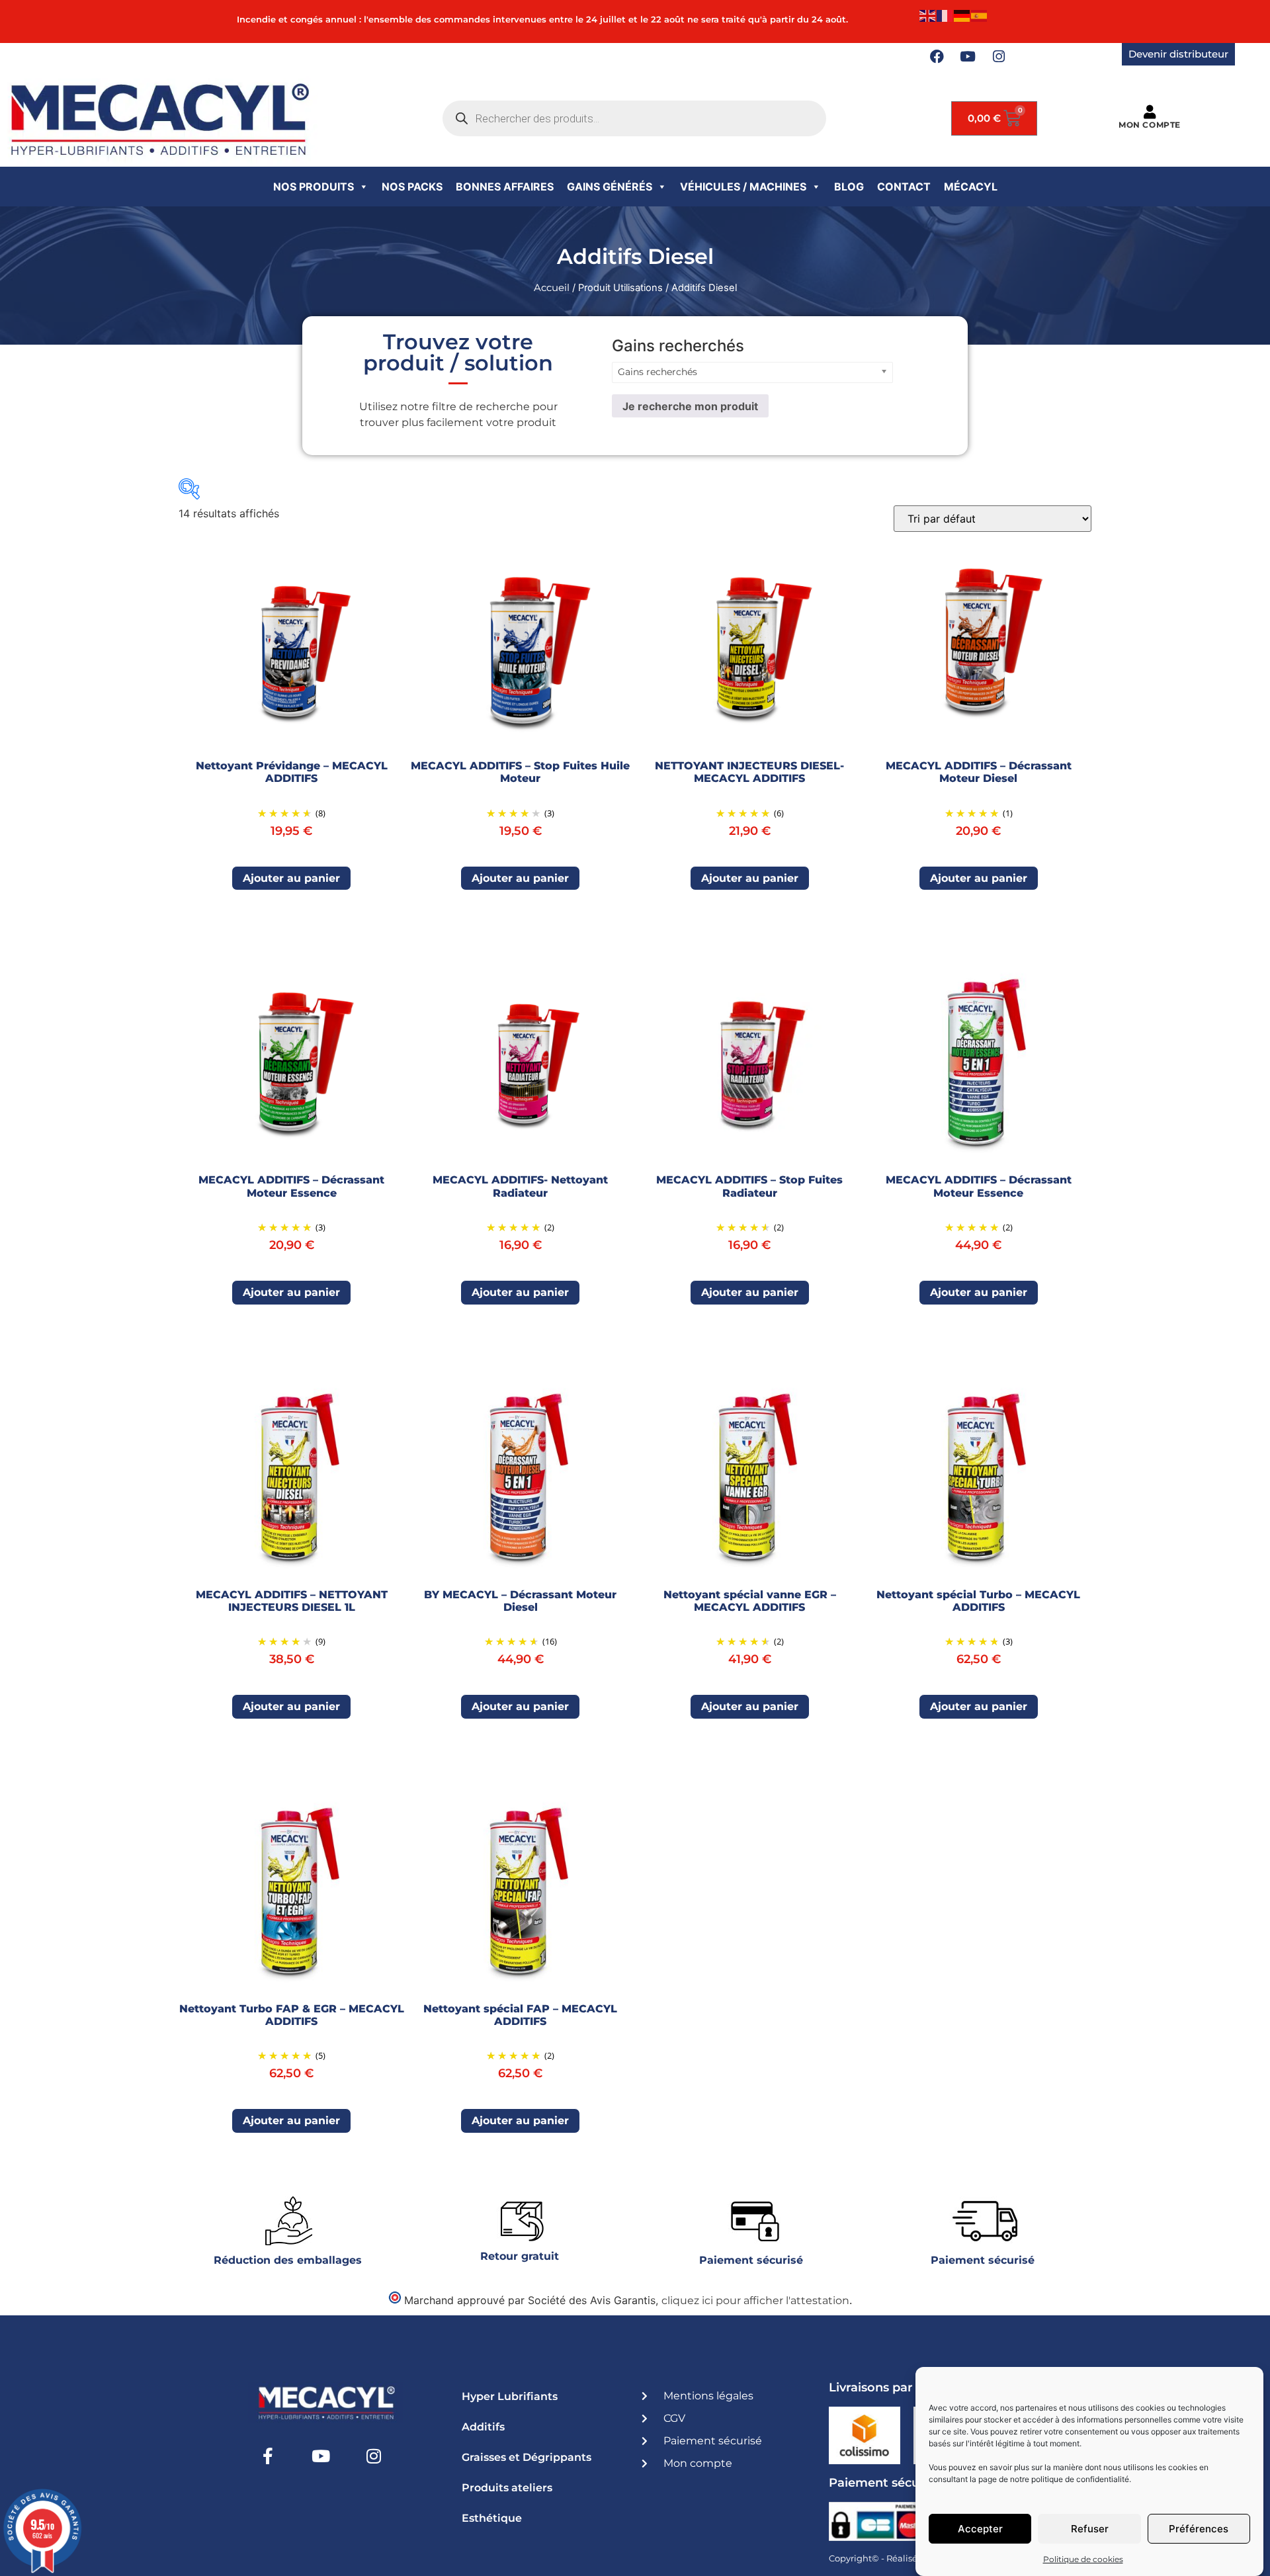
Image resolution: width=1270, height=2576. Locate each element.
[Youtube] (968, 57)
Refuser (1090, 2529)
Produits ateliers (507, 2488)
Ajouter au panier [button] (291, 878)
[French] (945, 15)
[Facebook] (937, 57)
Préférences (1199, 2529)
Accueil (552, 288)
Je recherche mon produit (690, 406)
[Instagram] (999, 57)
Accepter (980, 2529)
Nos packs (412, 187)
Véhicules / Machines (743, 187)
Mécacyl (971, 187)
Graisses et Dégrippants (527, 2457)
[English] (928, 15)
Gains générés (610, 187)
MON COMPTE (1150, 125)
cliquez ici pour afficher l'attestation (755, 2300)
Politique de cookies (1083, 2559)
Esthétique (492, 2518)
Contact (904, 187)
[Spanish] (980, 15)
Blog (849, 187)
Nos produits (314, 187)
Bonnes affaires (505, 187)
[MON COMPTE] (1149, 112)
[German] (962, 15)
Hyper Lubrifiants (510, 2396)
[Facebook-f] (268, 2456)
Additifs (483, 2427)
